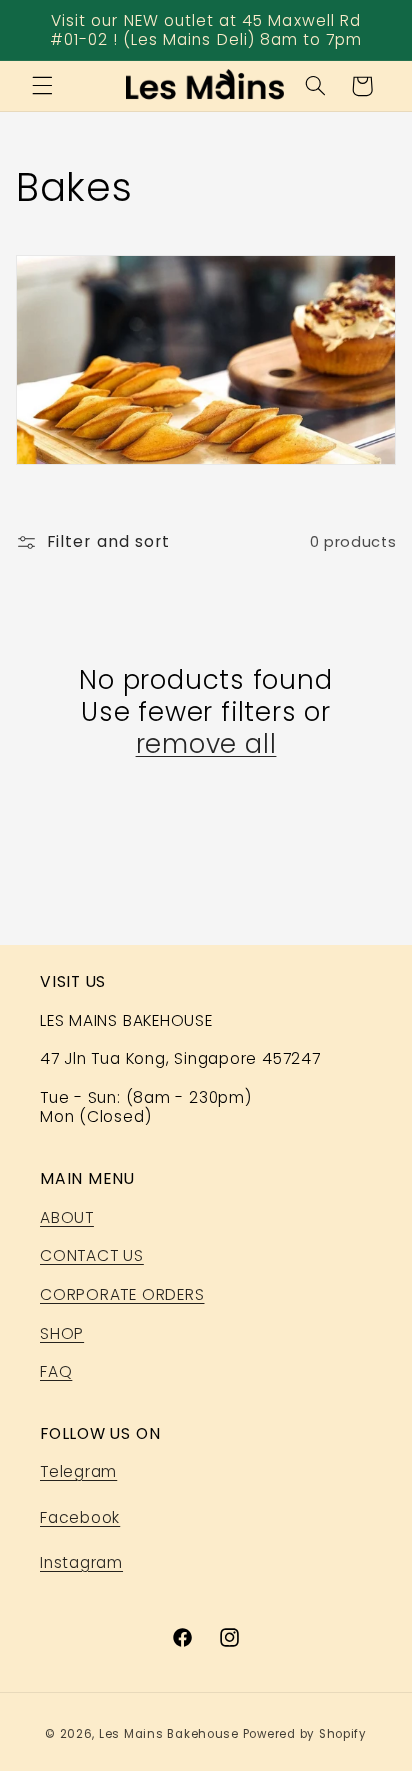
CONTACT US (92, 1255)
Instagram (81, 1562)
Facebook (80, 1517)
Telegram (78, 1471)
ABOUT (67, 1217)
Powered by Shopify (305, 1734)
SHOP (62, 1333)
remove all (206, 744)
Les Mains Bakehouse (169, 1734)
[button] (42, 86)
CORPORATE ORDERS (122, 1294)
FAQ (56, 1371)
